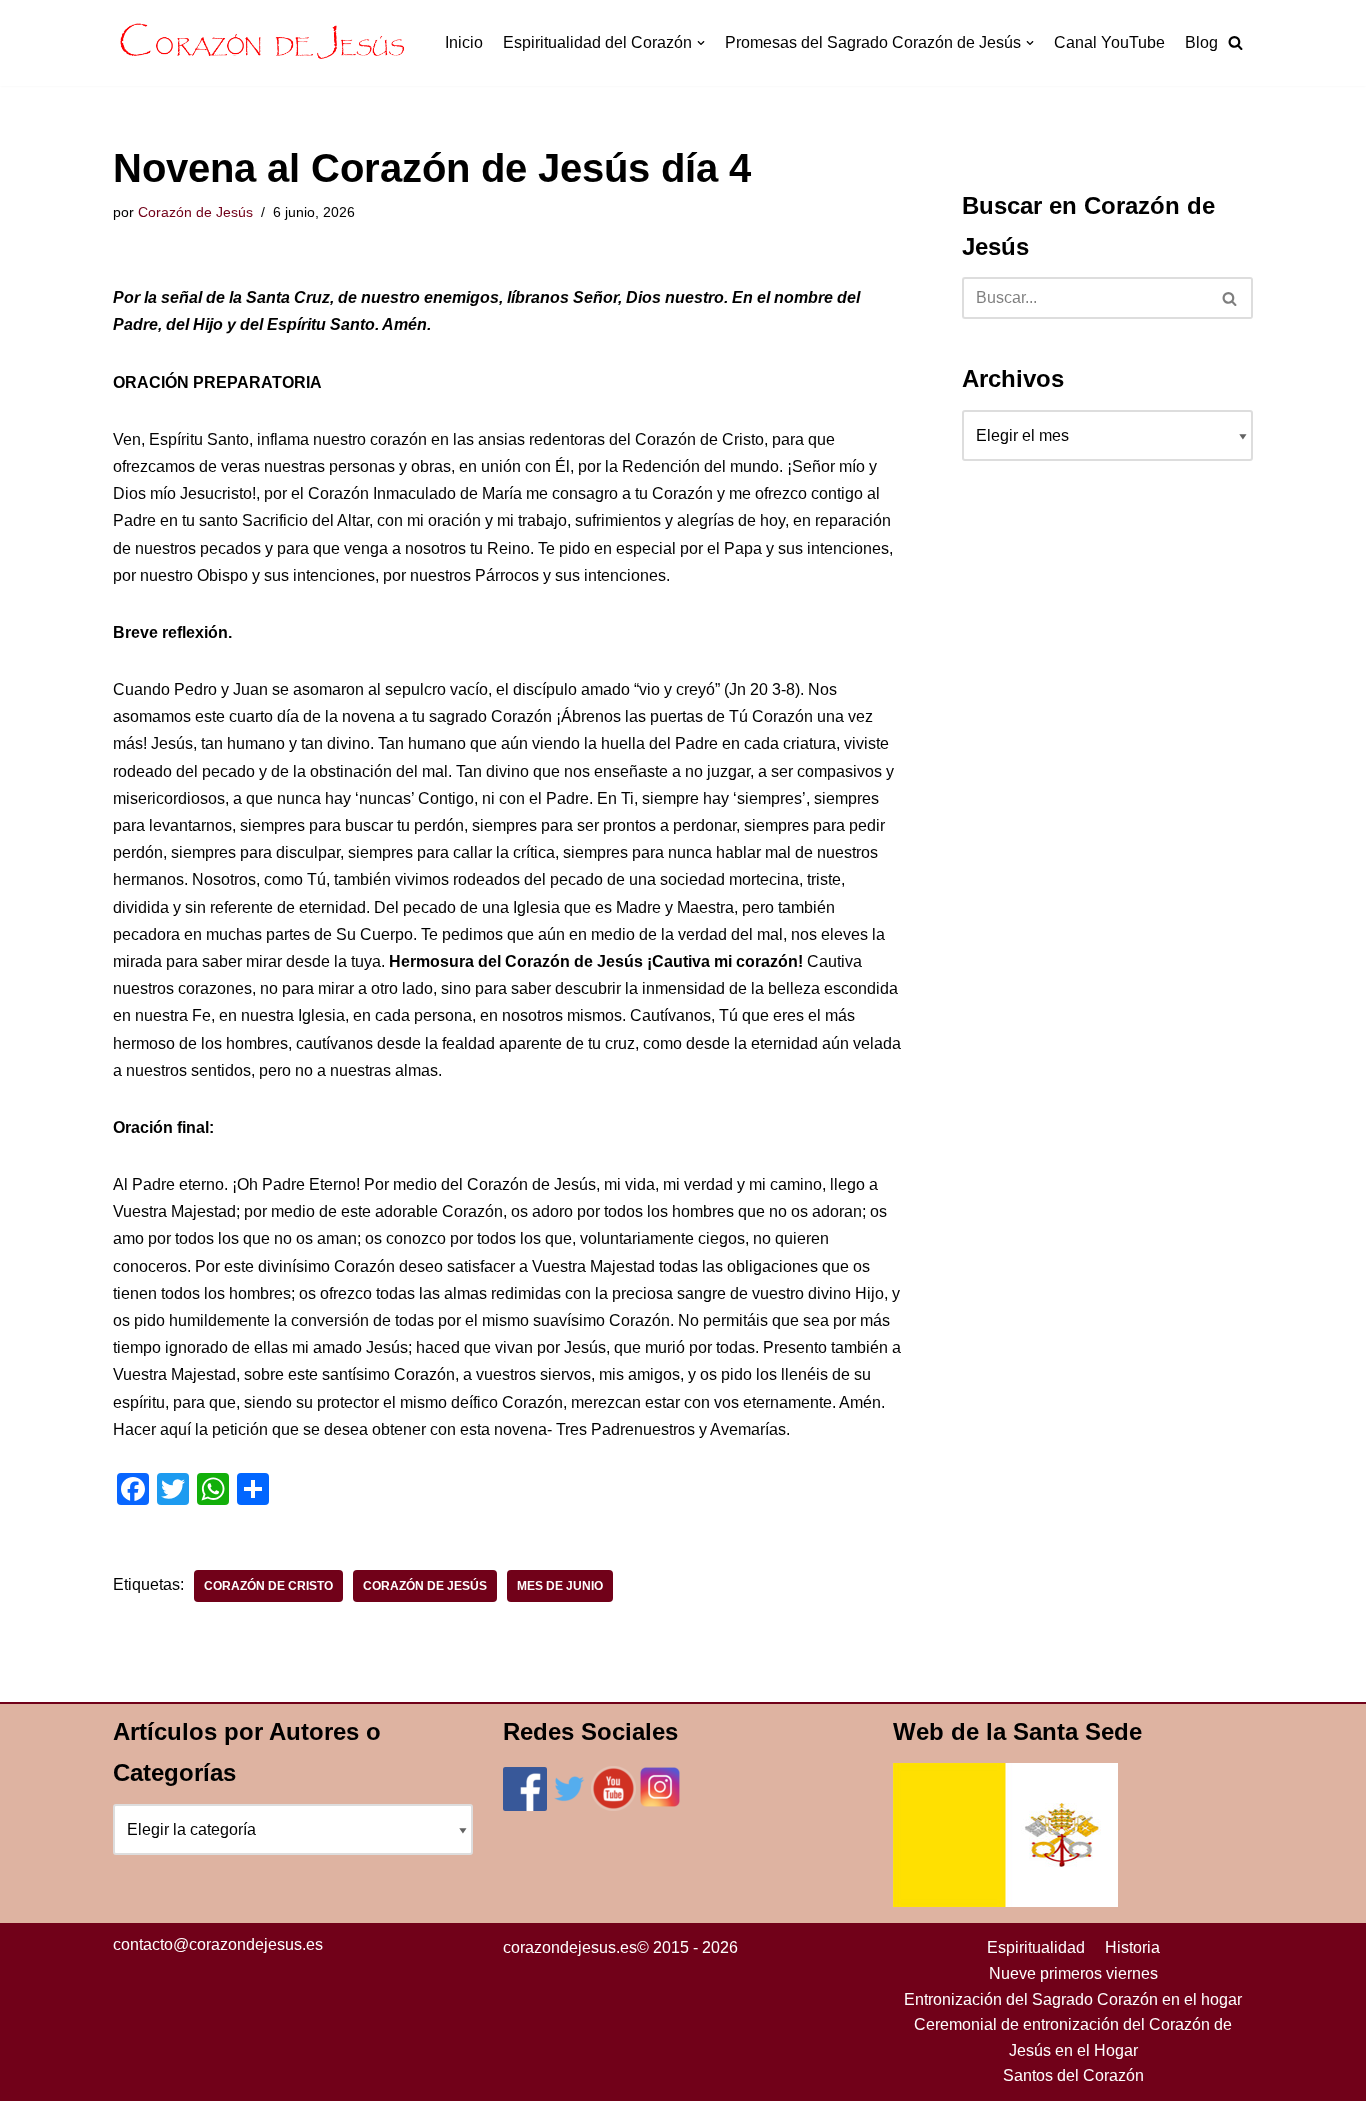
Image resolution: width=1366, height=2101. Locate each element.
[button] (1235, 42)
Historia (1132, 1947)
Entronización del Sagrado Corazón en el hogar (1073, 1999)
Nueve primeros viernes (1073, 1973)
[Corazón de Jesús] (263, 43)
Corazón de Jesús (195, 212)
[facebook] (525, 1805)
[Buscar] (1230, 298)
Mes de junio (560, 1586)
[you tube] (613, 1805)
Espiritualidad (1036, 1947)
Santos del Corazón (1073, 2075)
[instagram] (660, 1805)
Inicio (464, 42)
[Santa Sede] (1005, 1901)
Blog (1201, 42)
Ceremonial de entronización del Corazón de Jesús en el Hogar (1073, 2037)
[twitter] (569, 1805)
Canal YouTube (1109, 42)
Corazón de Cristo (268, 1586)
